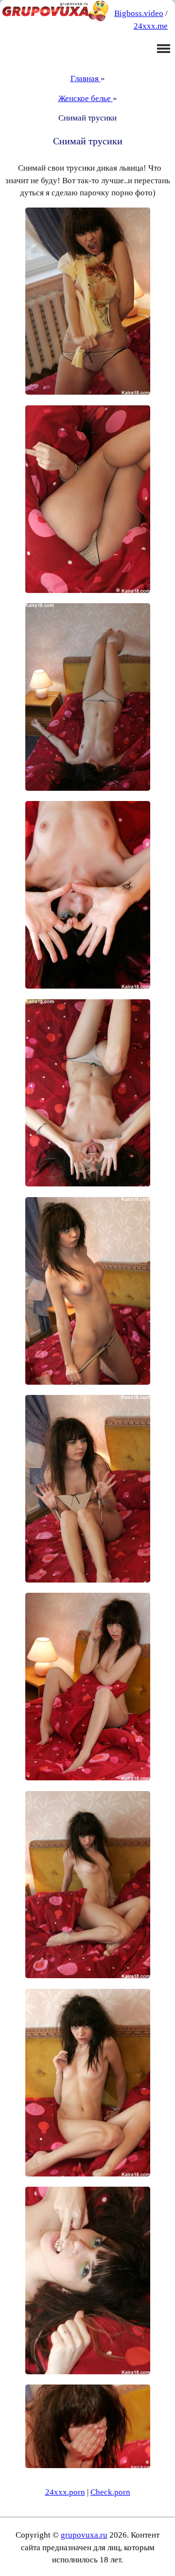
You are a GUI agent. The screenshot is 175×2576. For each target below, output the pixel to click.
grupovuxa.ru (84, 2535)
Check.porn (110, 2492)
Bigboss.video (139, 13)
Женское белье (86, 98)
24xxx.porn (65, 2492)
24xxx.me (151, 26)
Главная (86, 78)
